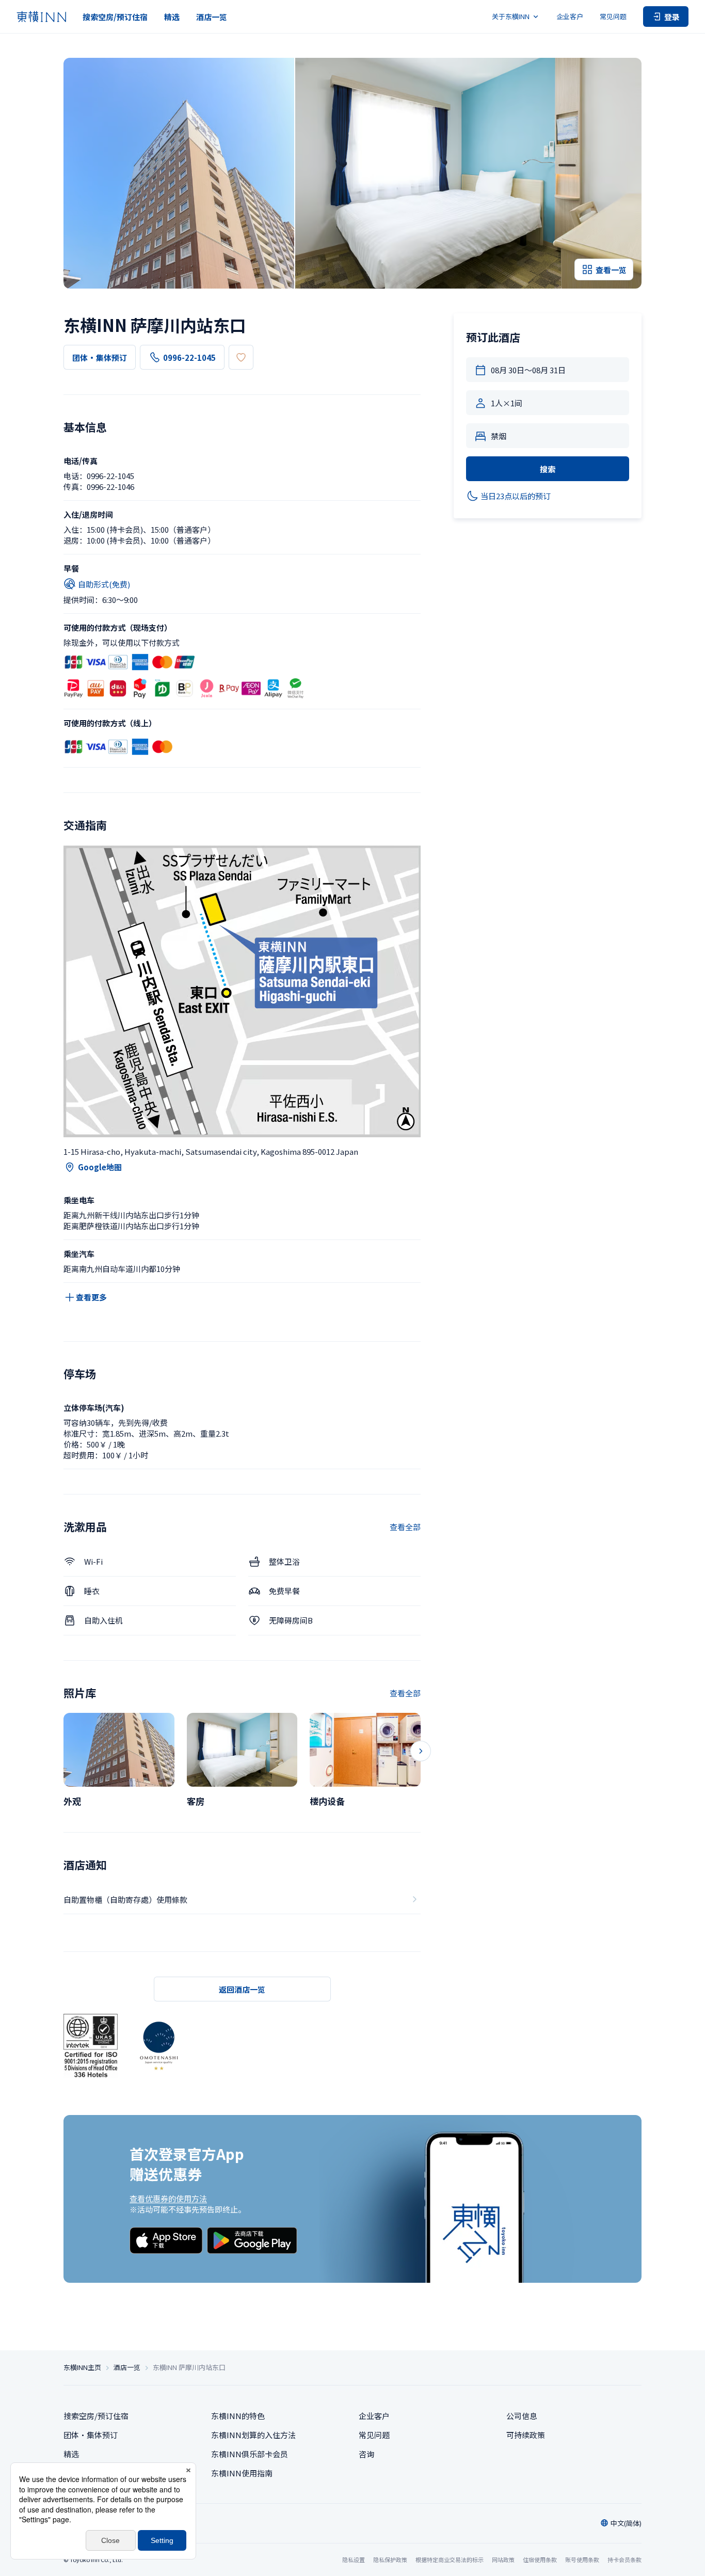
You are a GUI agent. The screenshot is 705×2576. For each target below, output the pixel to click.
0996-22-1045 (189, 357)
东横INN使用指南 (242, 2473)
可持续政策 (526, 2435)
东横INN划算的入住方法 (253, 2435)
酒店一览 (212, 17)
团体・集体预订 (100, 357)
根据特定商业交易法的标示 (450, 2559)
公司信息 (522, 2416)
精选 (172, 17)
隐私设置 (354, 2560)
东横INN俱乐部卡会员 (250, 2454)
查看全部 (405, 1527)
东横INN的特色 (238, 2416)
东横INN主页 (82, 2367)
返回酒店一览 (242, 1989)
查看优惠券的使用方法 (168, 2198)
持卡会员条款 (624, 2559)
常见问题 (613, 16)
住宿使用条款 (540, 2559)
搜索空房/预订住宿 (115, 17)
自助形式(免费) (104, 584)
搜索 (548, 469)
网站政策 (503, 2559)
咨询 (366, 2454)
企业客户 (570, 16)
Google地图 (100, 1167)
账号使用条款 (582, 2559)
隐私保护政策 (390, 2559)
